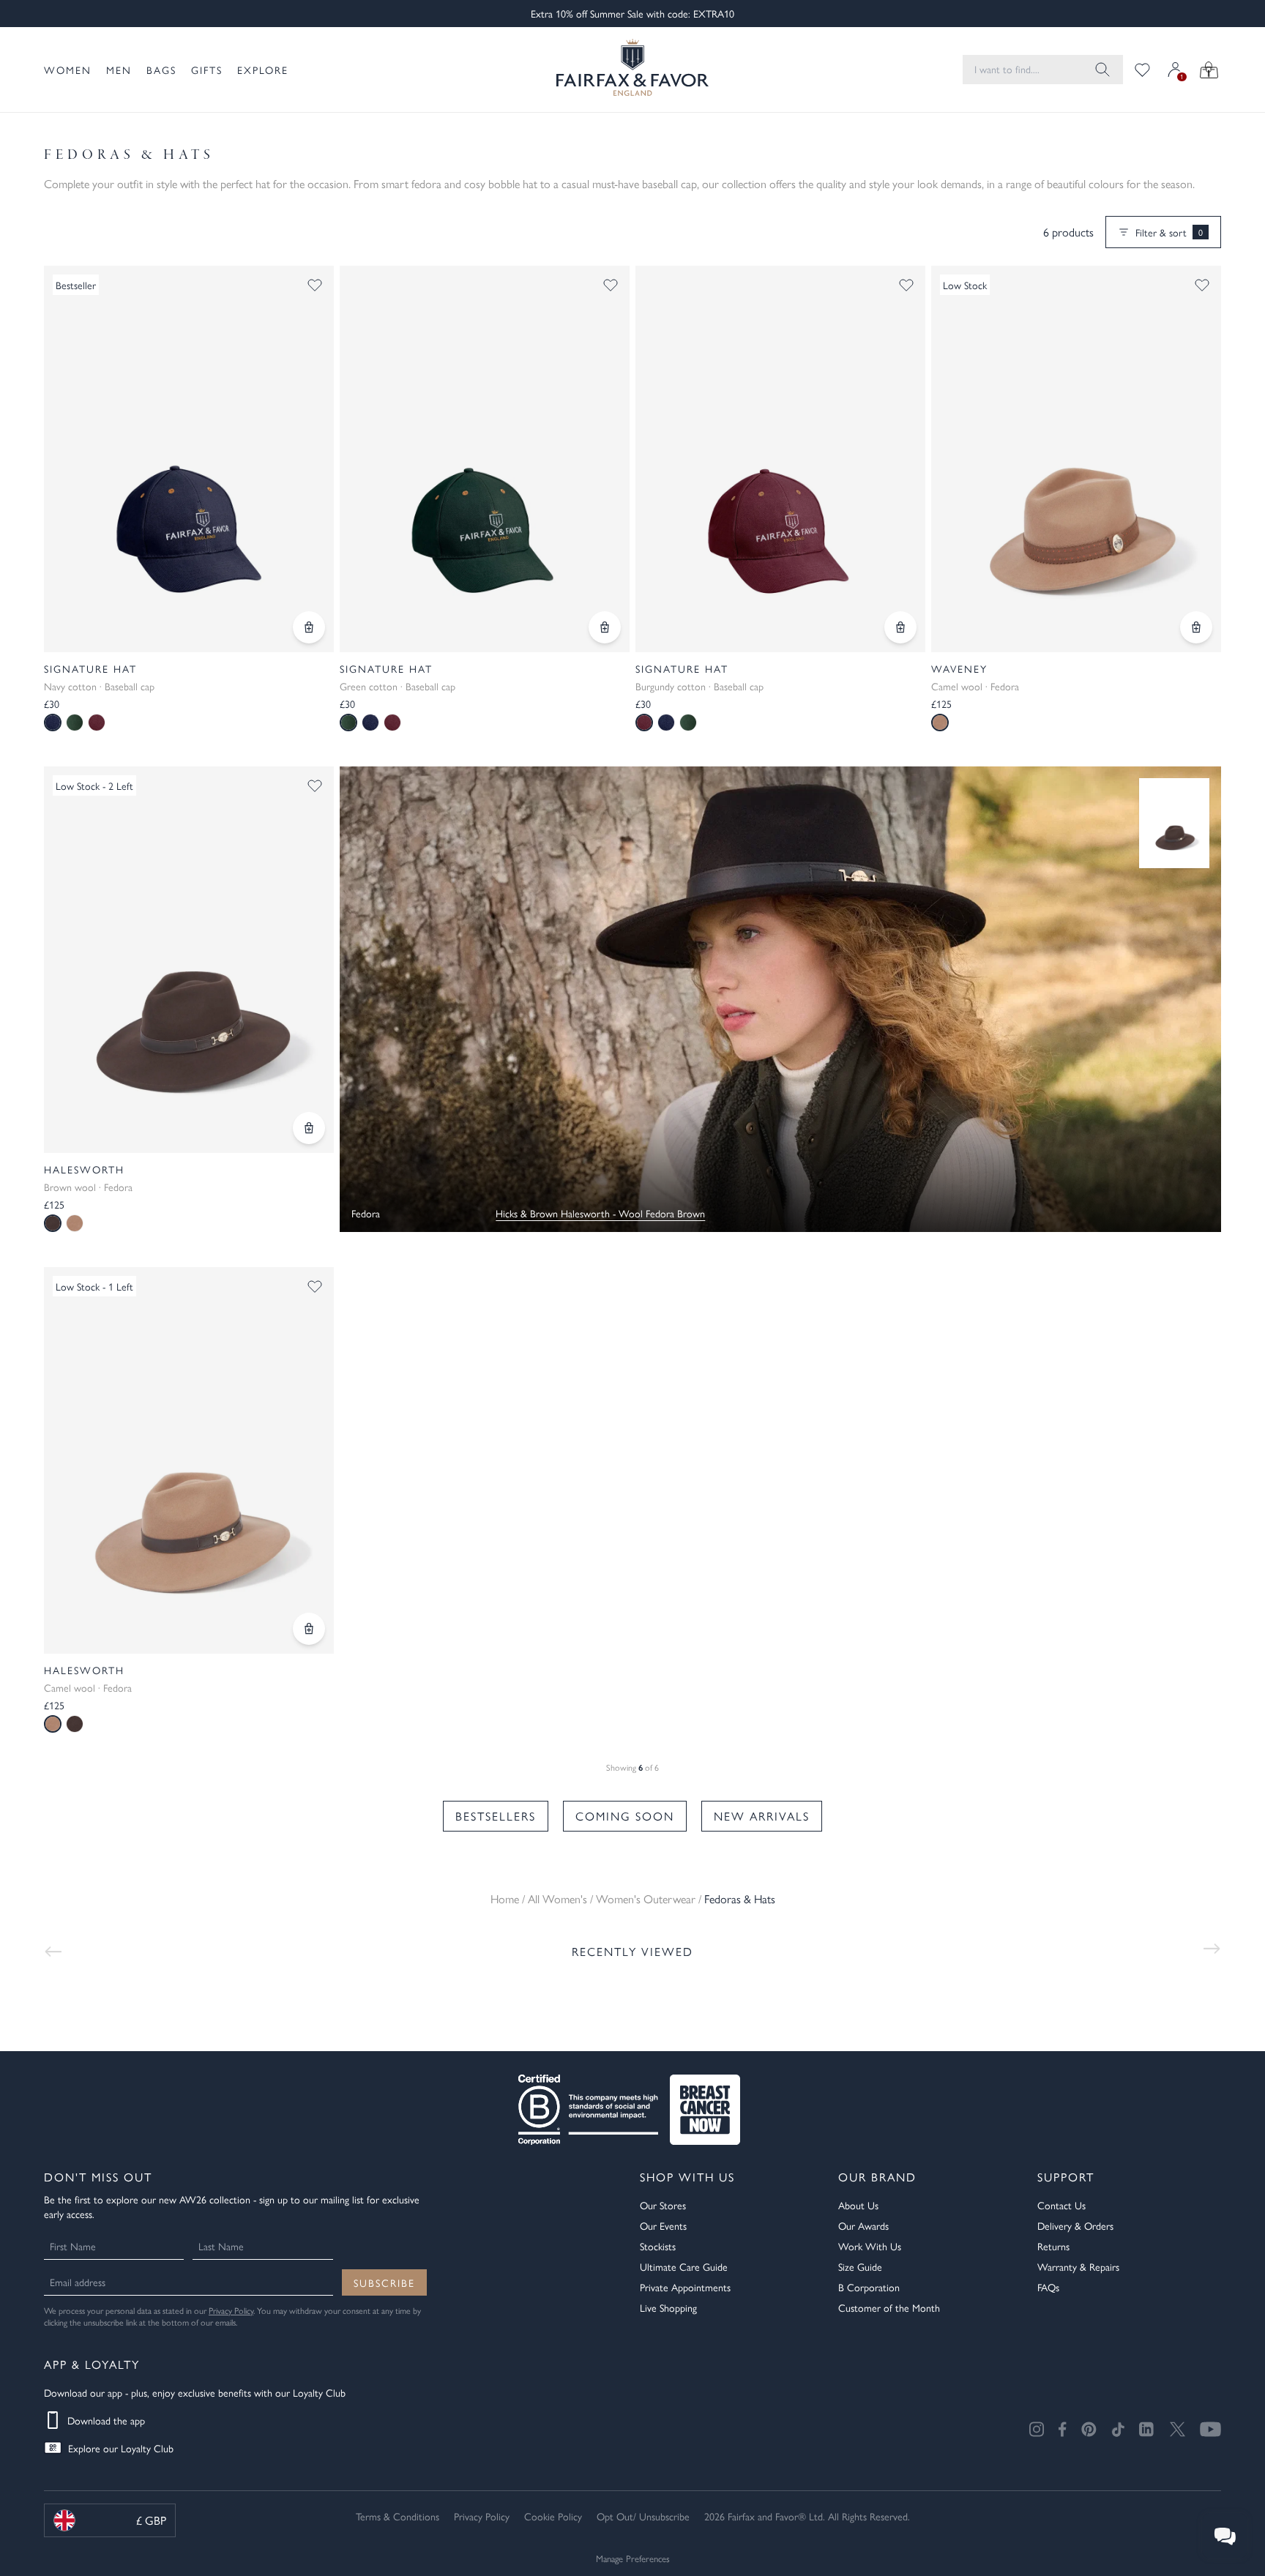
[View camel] (75, 1223)
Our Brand (877, 2177)
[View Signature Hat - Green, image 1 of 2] (485, 459)
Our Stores (663, 2205)
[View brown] (75, 1724)
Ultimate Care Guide (684, 2266)
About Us (858, 2205)
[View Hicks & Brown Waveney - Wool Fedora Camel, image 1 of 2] (1076, 459)
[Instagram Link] (1037, 2429)
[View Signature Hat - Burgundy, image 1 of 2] (780, 459)
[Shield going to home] (632, 70)
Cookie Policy (553, 2516)
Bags (161, 70)
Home (505, 1899)
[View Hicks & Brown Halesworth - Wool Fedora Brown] (1174, 823)
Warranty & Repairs (1078, 2266)
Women (68, 70)
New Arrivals (762, 1816)
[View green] (75, 723)
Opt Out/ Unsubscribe (643, 2516)
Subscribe (384, 2282)
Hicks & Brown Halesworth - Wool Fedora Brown (600, 1213)
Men (119, 70)
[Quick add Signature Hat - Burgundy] (900, 627)
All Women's (557, 1899)
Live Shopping (668, 2307)
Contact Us (1061, 2205)
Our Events (663, 2225)
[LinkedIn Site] (1147, 2430)
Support (1066, 2177)
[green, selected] (348, 723)
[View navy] (370, 723)
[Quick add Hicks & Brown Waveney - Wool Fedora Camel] (1196, 627)
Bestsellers (496, 1816)
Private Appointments (685, 2287)
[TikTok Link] (1118, 2429)
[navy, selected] (53, 723)
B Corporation (869, 2287)
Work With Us (870, 2246)
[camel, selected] (940, 723)
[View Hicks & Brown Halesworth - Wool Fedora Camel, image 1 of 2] (189, 1460)
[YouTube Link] (1210, 2429)
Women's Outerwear (646, 1899)
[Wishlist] (1142, 70)
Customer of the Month (889, 2307)
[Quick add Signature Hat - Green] (605, 627)
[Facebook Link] (1063, 2429)
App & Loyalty (92, 2364)
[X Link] (1178, 2429)
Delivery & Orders (1075, 2225)
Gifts (207, 70)
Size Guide (860, 2266)
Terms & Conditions (398, 2516)
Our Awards (863, 2225)
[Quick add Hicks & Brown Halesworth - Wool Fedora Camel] (309, 1629)
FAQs (1048, 2287)
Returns (1053, 2246)
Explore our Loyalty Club (121, 2448)
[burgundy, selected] (644, 723)
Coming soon (625, 1816)
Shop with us (687, 2177)
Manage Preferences (633, 2558)
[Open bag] (1209, 70)
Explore (263, 70)
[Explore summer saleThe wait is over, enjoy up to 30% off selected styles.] (780, 999)
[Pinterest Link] (1089, 2429)
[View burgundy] (97, 723)
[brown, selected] (53, 1223)
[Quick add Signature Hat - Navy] (309, 627)
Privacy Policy (231, 2310)
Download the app (106, 2420)
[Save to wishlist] (315, 285)
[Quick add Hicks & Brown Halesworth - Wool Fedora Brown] (309, 1128)
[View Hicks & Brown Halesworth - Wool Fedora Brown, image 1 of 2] (189, 960)
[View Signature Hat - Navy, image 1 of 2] (189, 459)
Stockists (658, 2246)
